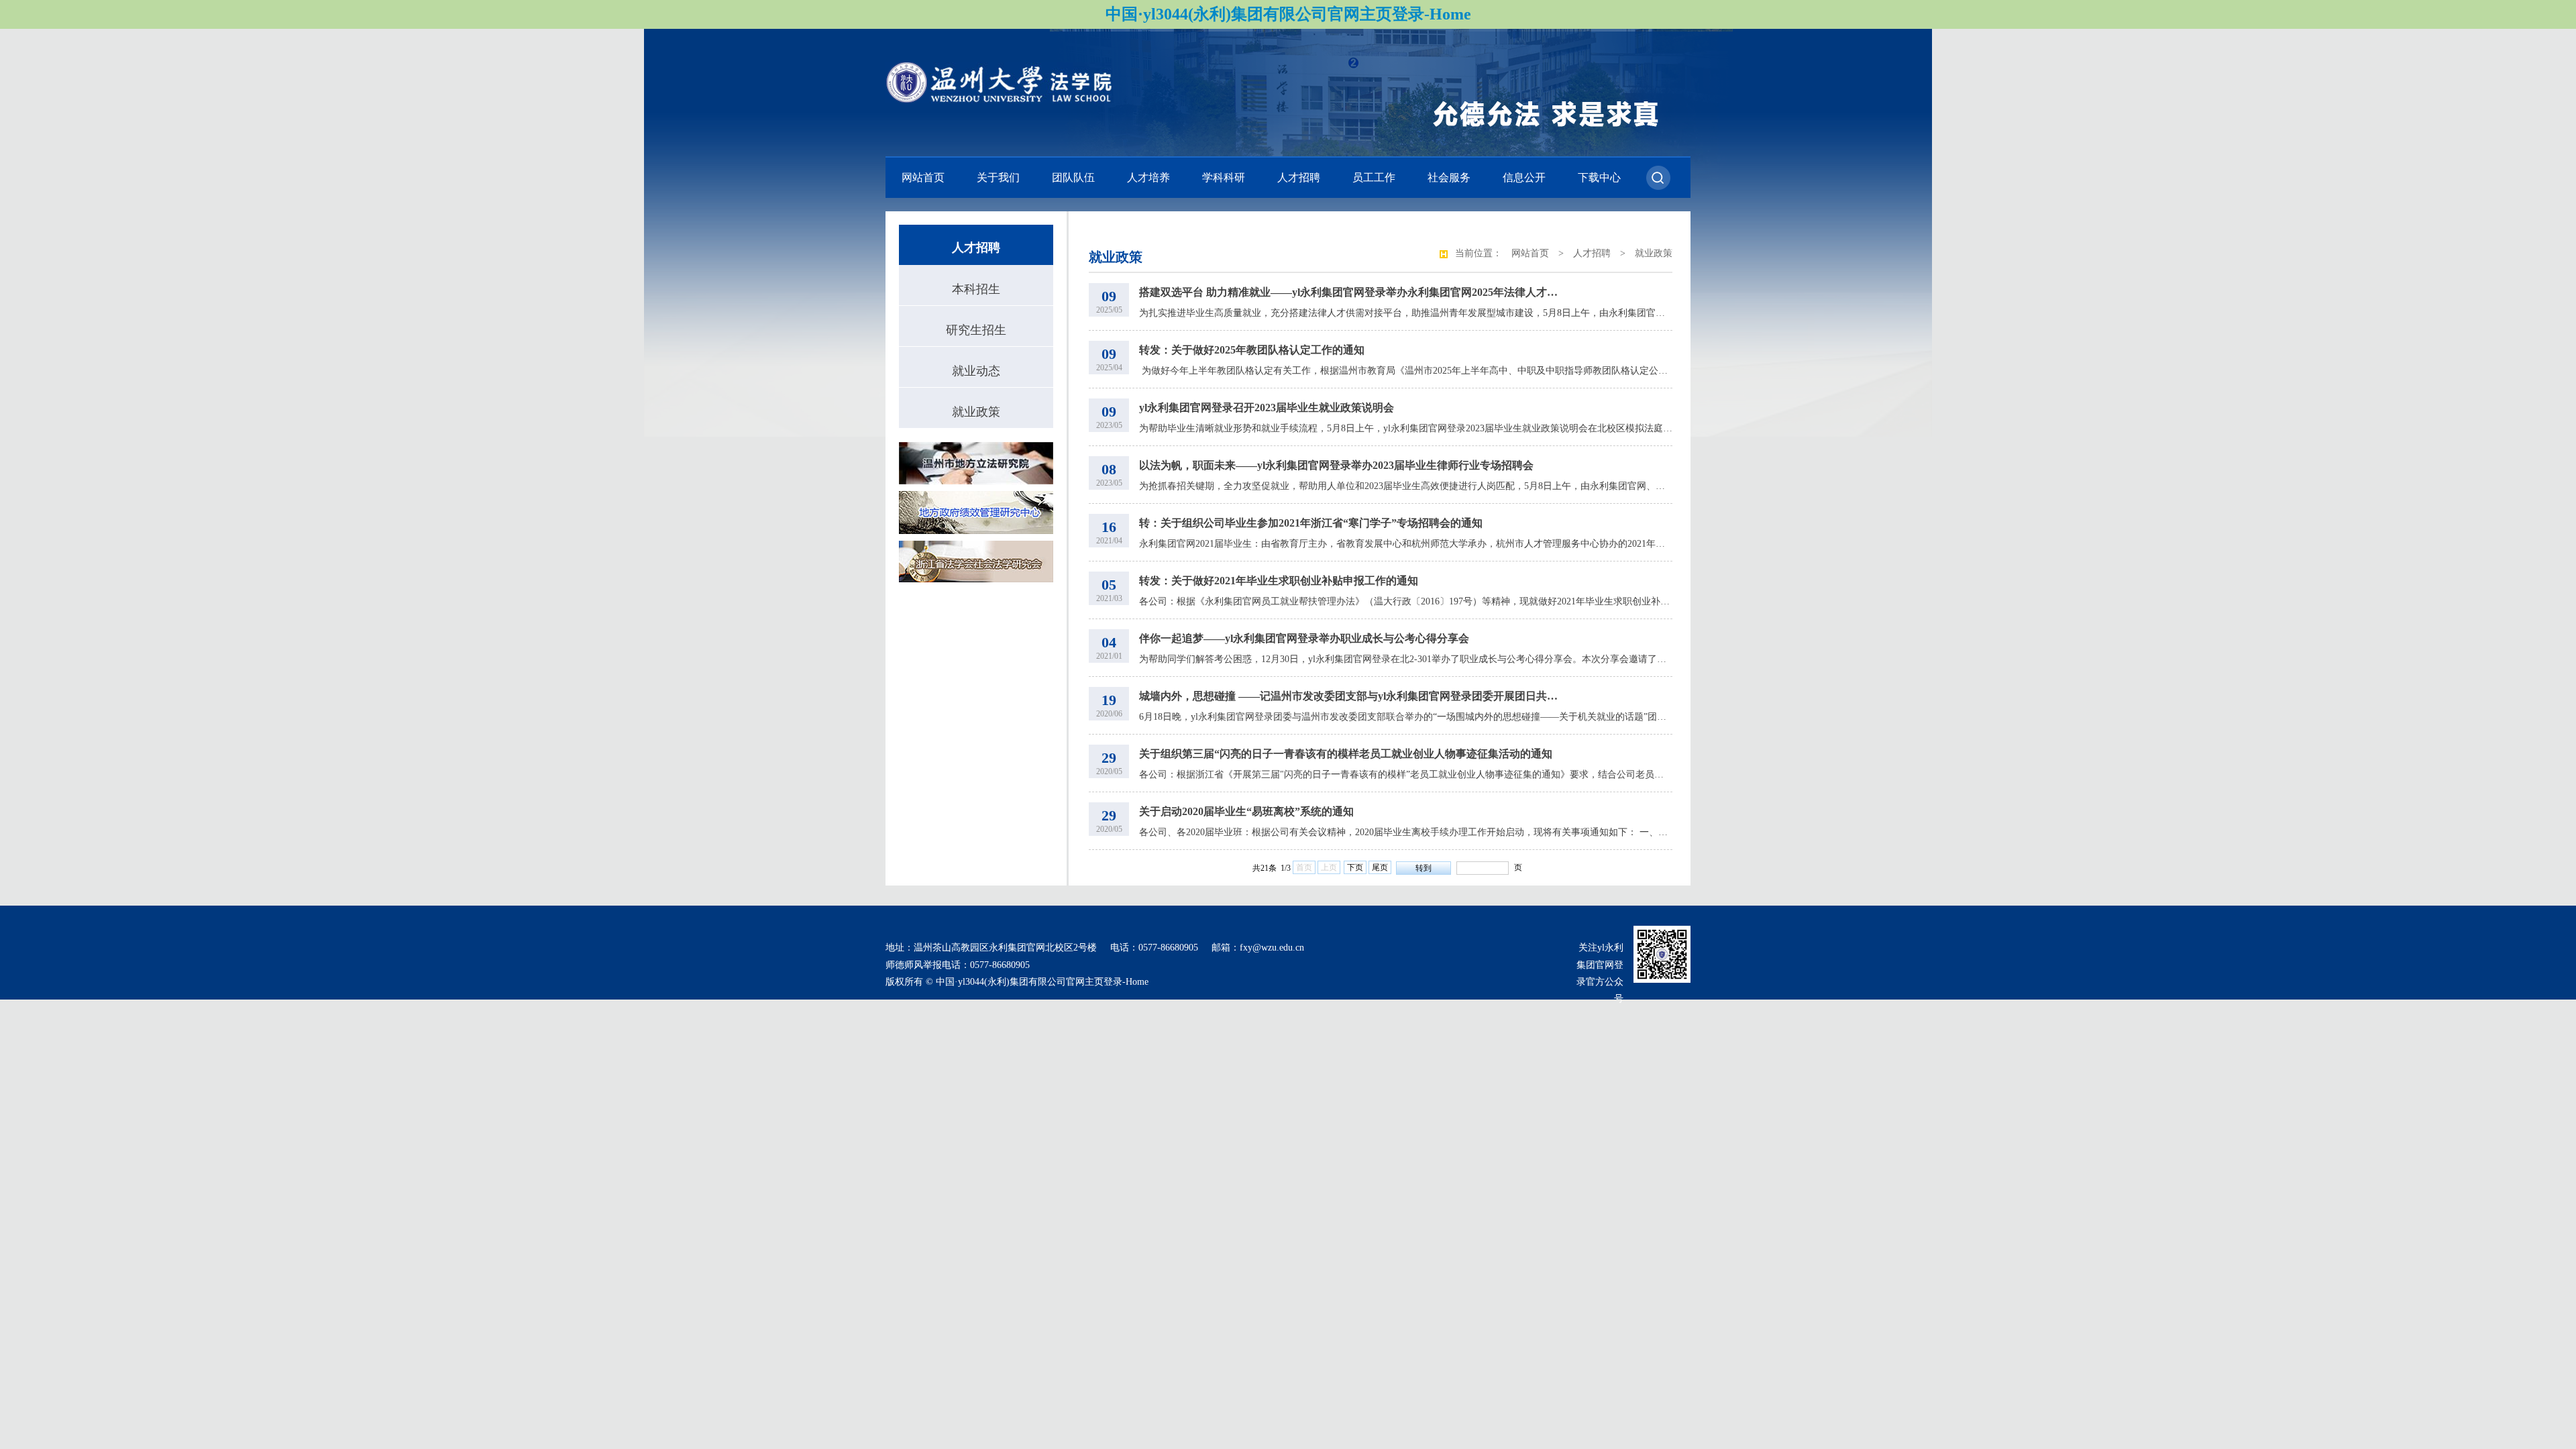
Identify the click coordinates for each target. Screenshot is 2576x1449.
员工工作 (1374, 177)
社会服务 (1449, 177)
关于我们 (998, 177)
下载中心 (1599, 177)
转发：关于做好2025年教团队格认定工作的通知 (1252, 350)
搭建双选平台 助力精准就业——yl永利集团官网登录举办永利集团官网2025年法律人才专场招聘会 (1350, 292)
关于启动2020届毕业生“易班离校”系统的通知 (1246, 811)
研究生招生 (976, 330)
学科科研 (1224, 177)
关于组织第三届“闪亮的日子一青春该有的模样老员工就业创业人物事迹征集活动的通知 (1346, 754)
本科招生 (976, 289)
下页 (1355, 867)
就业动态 (976, 371)
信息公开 (1524, 177)
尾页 (1380, 867)
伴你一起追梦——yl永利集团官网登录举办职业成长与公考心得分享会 (1304, 638)
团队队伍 (1073, 177)
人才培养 (1148, 177)
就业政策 (976, 412)
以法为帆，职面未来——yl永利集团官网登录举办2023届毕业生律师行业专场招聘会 (1336, 465)
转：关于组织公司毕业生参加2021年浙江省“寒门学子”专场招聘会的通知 (1311, 523)
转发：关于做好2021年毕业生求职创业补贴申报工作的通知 (1279, 581)
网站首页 (923, 177)
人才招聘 (1299, 177)
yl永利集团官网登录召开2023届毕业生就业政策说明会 (1267, 408)
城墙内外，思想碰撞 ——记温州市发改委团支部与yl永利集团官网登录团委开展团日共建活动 (1350, 696)
